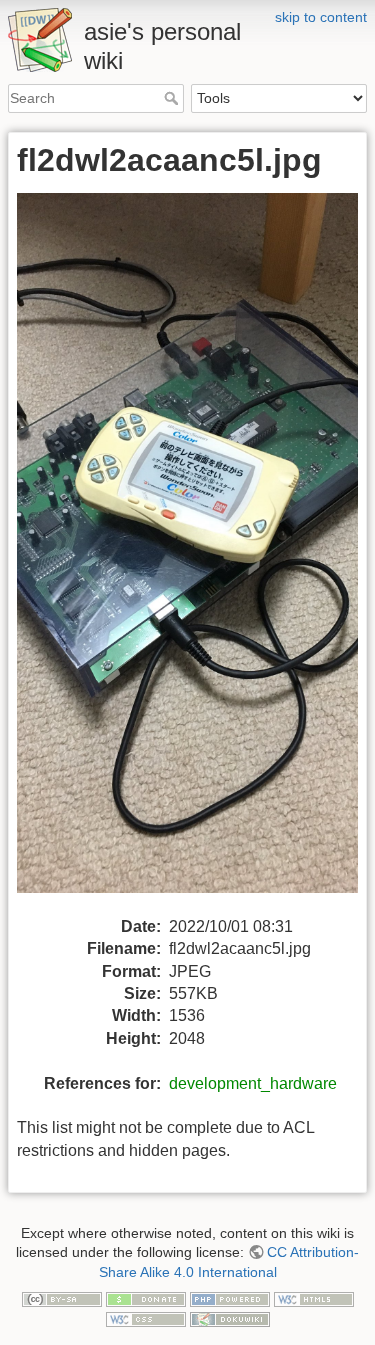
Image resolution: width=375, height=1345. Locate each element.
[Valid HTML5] (314, 1299)
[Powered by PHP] (230, 1299)
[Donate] (146, 1299)
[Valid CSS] (146, 1318)
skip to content (321, 17)
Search (173, 98)
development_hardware (253, 1083)
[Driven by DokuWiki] (230, 1318)
